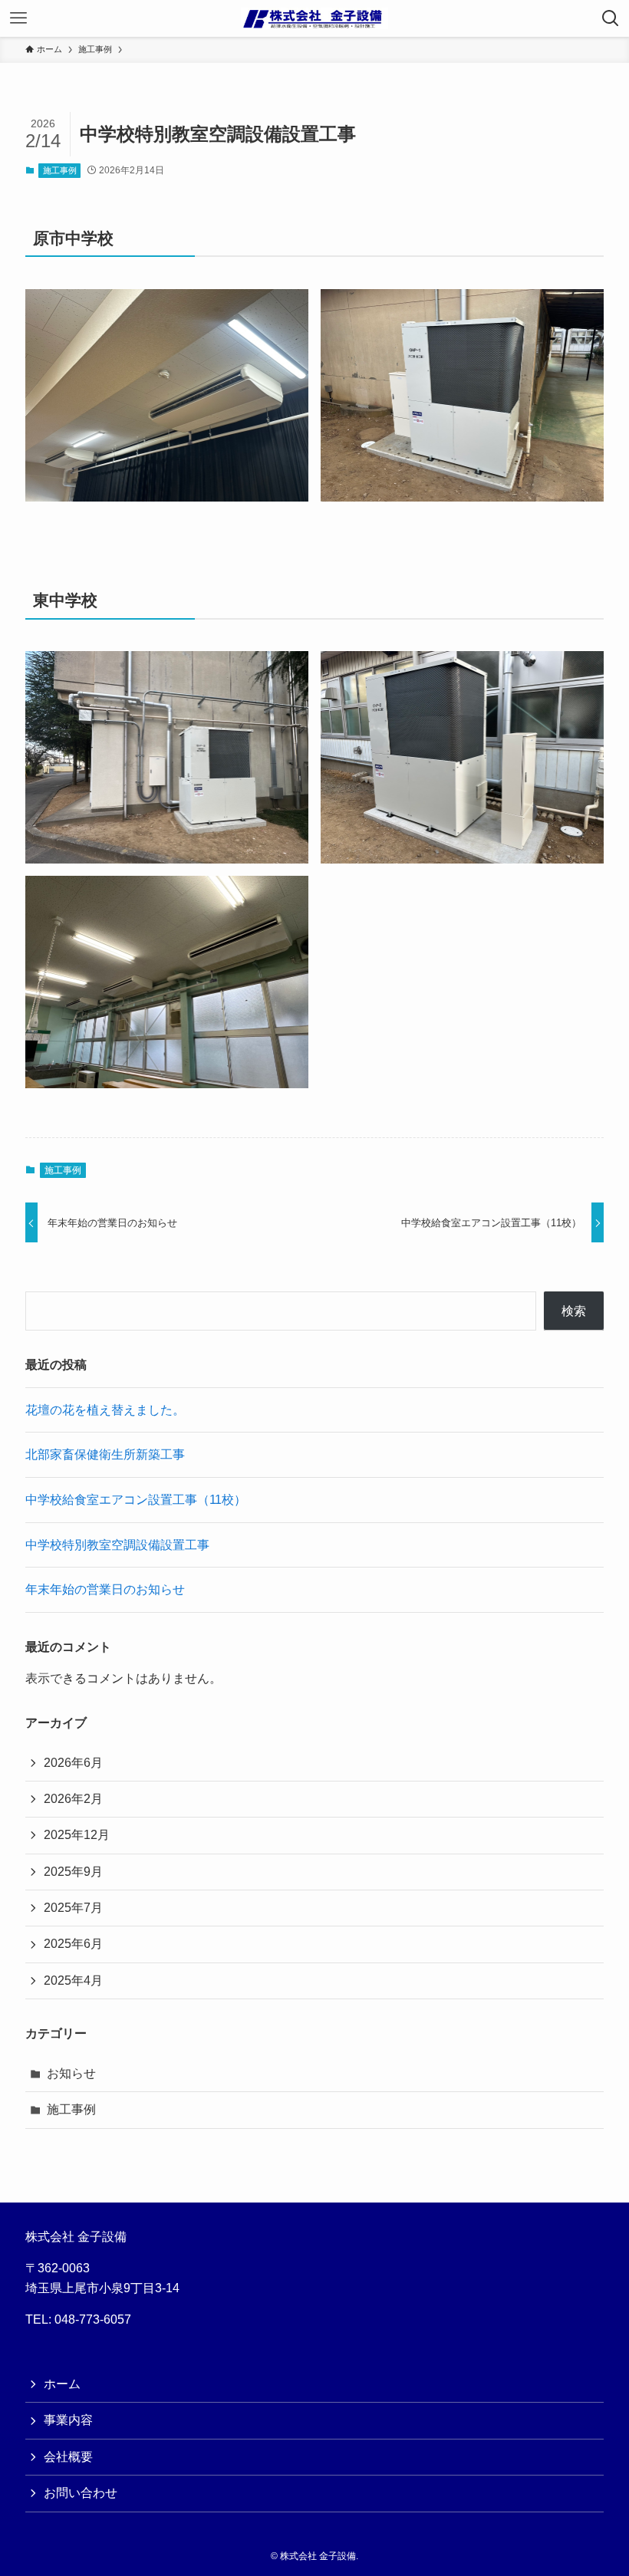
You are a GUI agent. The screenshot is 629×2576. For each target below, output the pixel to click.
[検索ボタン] (611, 18)
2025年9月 (73, 1872)
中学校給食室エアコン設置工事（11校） (136, 1500)
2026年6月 (73, 1763)
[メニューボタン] (18, 18)
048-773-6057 (93, 2319)
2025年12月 (77, 1835)
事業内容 (68, 2420)
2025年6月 (73, 1944)
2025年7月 (73, 1908)
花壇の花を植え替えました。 (105, 1410)
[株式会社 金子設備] (314, 18)
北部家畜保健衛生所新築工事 (105, 1454)
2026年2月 (73, 1799)
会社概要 (68, 2457)
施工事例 (60, 170)
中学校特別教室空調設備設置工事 (117, 1545)
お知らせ (71, 2073)
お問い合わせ (81, 2493)
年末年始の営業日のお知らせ (105, 1589)
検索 (574, 1311)
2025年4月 (73, 1981)
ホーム (62, 2384)
